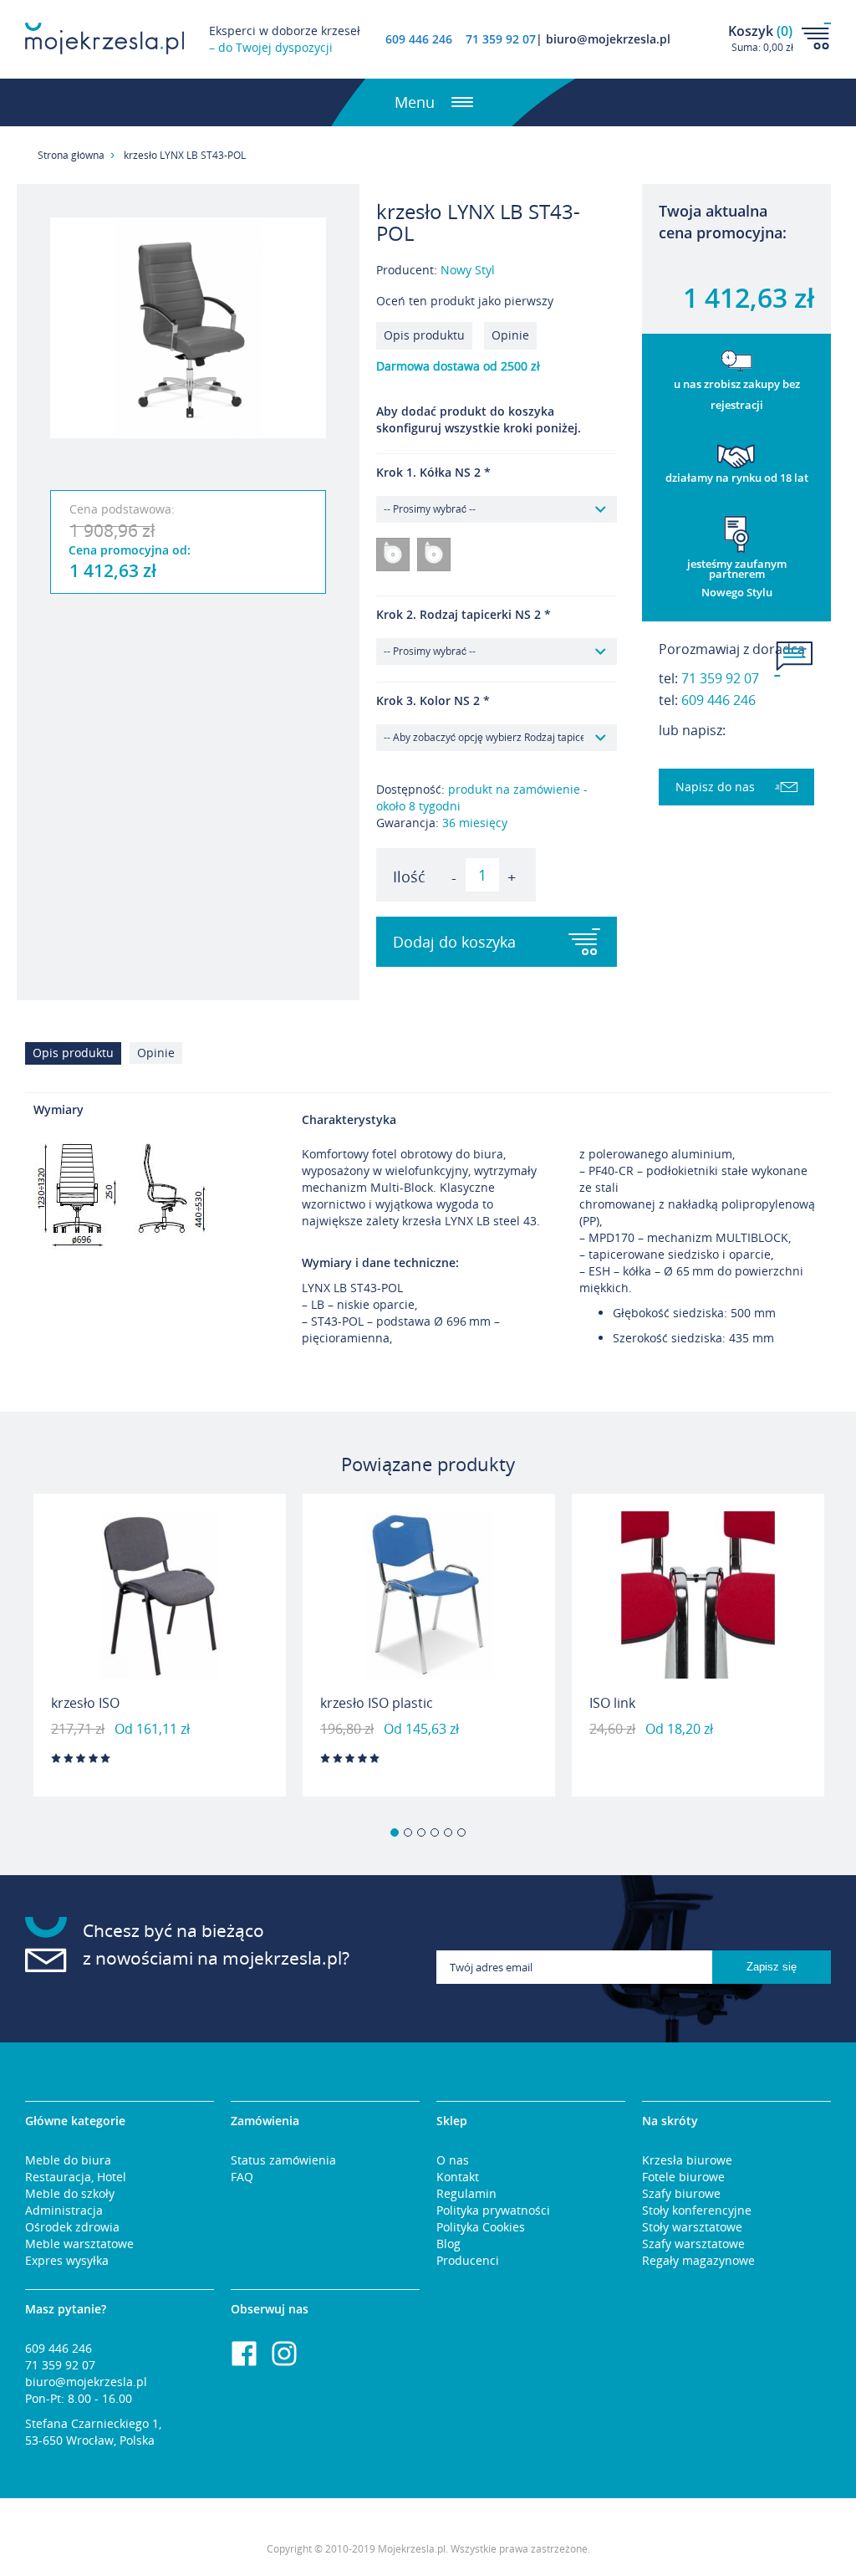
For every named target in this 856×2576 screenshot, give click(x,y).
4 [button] (435, 1832)
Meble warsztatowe (79, 2244)
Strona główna (71, 155)
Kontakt (458, 2177)
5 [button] (448, 1832)
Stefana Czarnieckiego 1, (93, 2423)
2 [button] (408, 1832)
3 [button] (421, 1832)
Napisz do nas (715, 787)
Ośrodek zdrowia (72, 2227)
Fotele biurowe (683, 2177)
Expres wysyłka (67, 2260)
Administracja (64, 2210)
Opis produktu (424, 335)
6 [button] (461, 1832)
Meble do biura (68, 2160)
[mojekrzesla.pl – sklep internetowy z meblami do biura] (104, 38)
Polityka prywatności (493, 2210)
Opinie (510, 335)
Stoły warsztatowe (692, 2227)
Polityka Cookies (481, 2227)
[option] (160, 1645)
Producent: (436, 270)
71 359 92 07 (720, 678)
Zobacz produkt (160, 1753)
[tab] (77, 1058)
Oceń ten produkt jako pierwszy (465, 301)
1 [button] (395, 1832)
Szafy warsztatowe (693, 2244)
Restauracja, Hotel (76, 2177)
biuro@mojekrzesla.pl (86, 2382)
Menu (415, 102)
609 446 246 (419, 39)
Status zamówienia (283, 2160)
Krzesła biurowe (687, 2160)
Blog (448, 2244)
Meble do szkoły (70, 2193)
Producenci (468, 2260)
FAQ (242, 2177)
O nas (453, 2160)
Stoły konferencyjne (697, 2210)
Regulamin (466, 2193)
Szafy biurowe (681, 2193)
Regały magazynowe (698, 2260)
